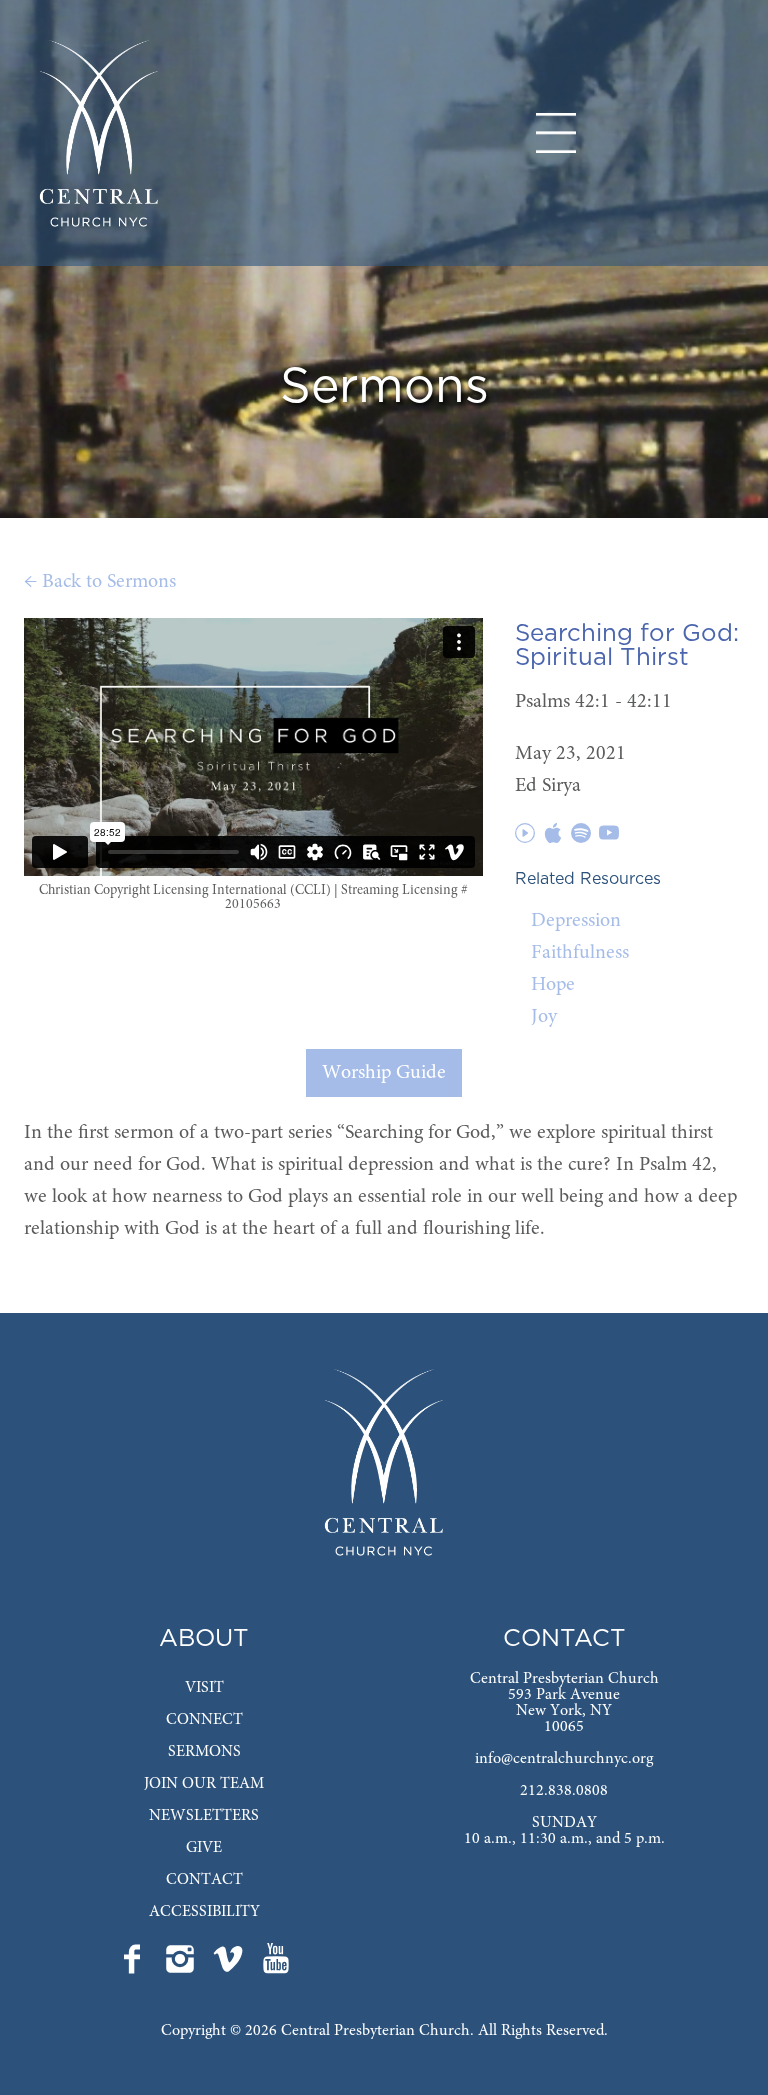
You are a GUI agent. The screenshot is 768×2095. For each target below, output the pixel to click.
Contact (204, 1880)
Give (204, 1848)
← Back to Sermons (100, 582)
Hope (553, 985)
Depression (576, 921)
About (204, 1639)
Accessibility (204, 1912)
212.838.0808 (564, 1791)
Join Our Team (204, 1784)
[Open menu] (556, 133)
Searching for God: (627, 634)
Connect (204, 1720)
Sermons (204, 1752)
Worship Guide (384, 1073)
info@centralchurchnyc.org (564, 1759)
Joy (544, 1017)
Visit (204, 1688)
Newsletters (204, 1816)
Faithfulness (580, 953)
